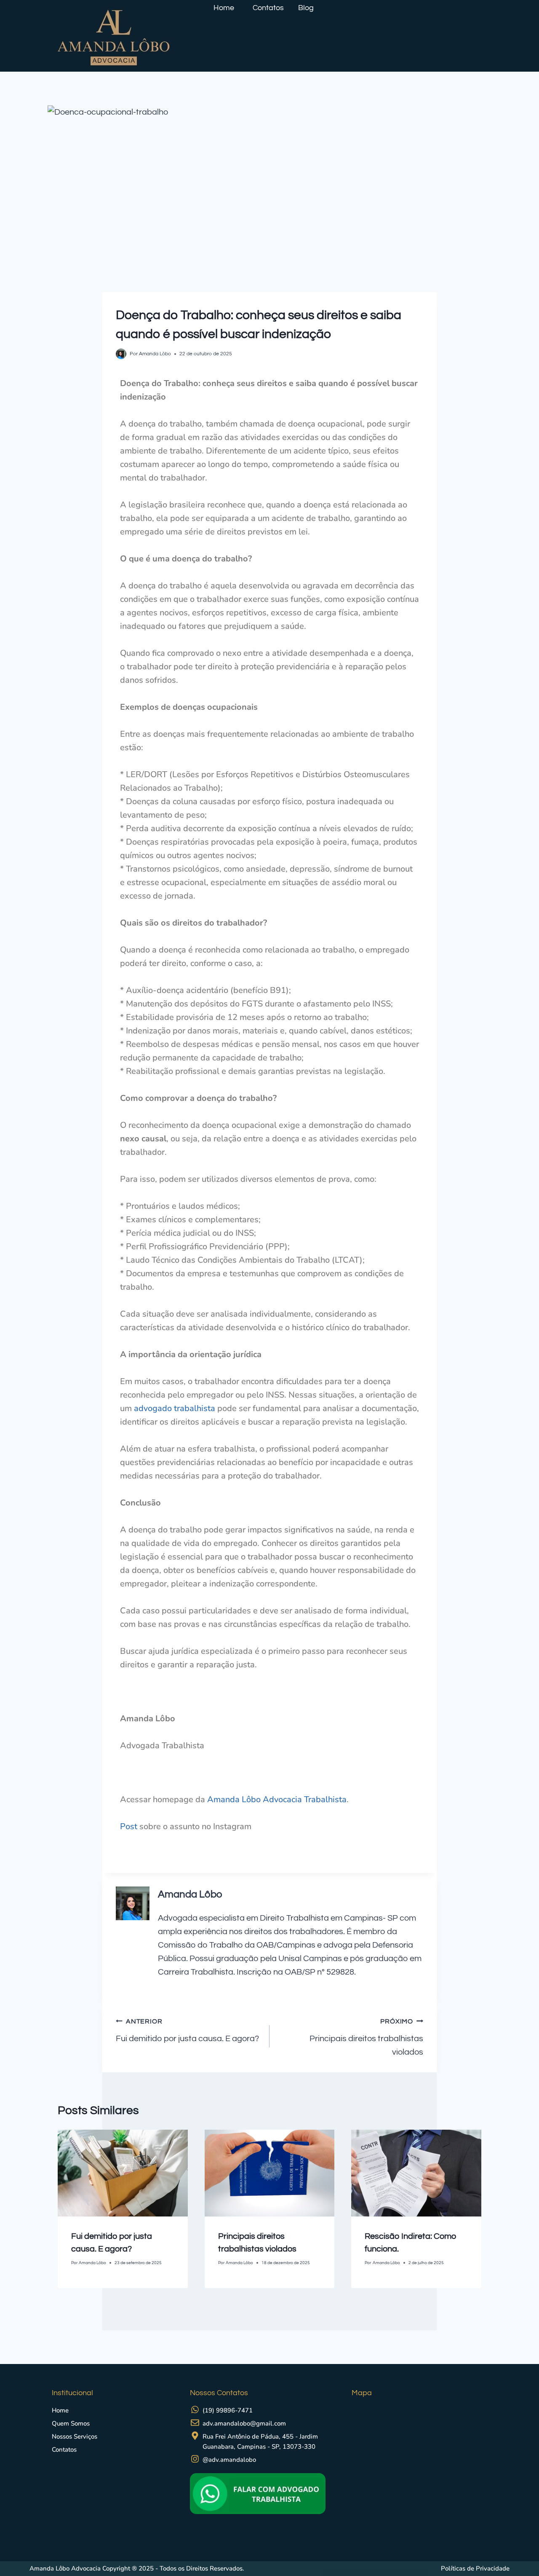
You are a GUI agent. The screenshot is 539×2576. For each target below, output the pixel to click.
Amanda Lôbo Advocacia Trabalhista (277, 1799)
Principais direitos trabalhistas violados (366, 2037)
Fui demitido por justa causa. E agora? (187, 2030)
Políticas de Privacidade (475, 2568)
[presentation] (123, 2173)
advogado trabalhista (175, 1408)
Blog (306, 8)
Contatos (268, 8)
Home (224, 8)
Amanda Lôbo (190, 1894)
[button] (226, 8)
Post (130, 1826)
